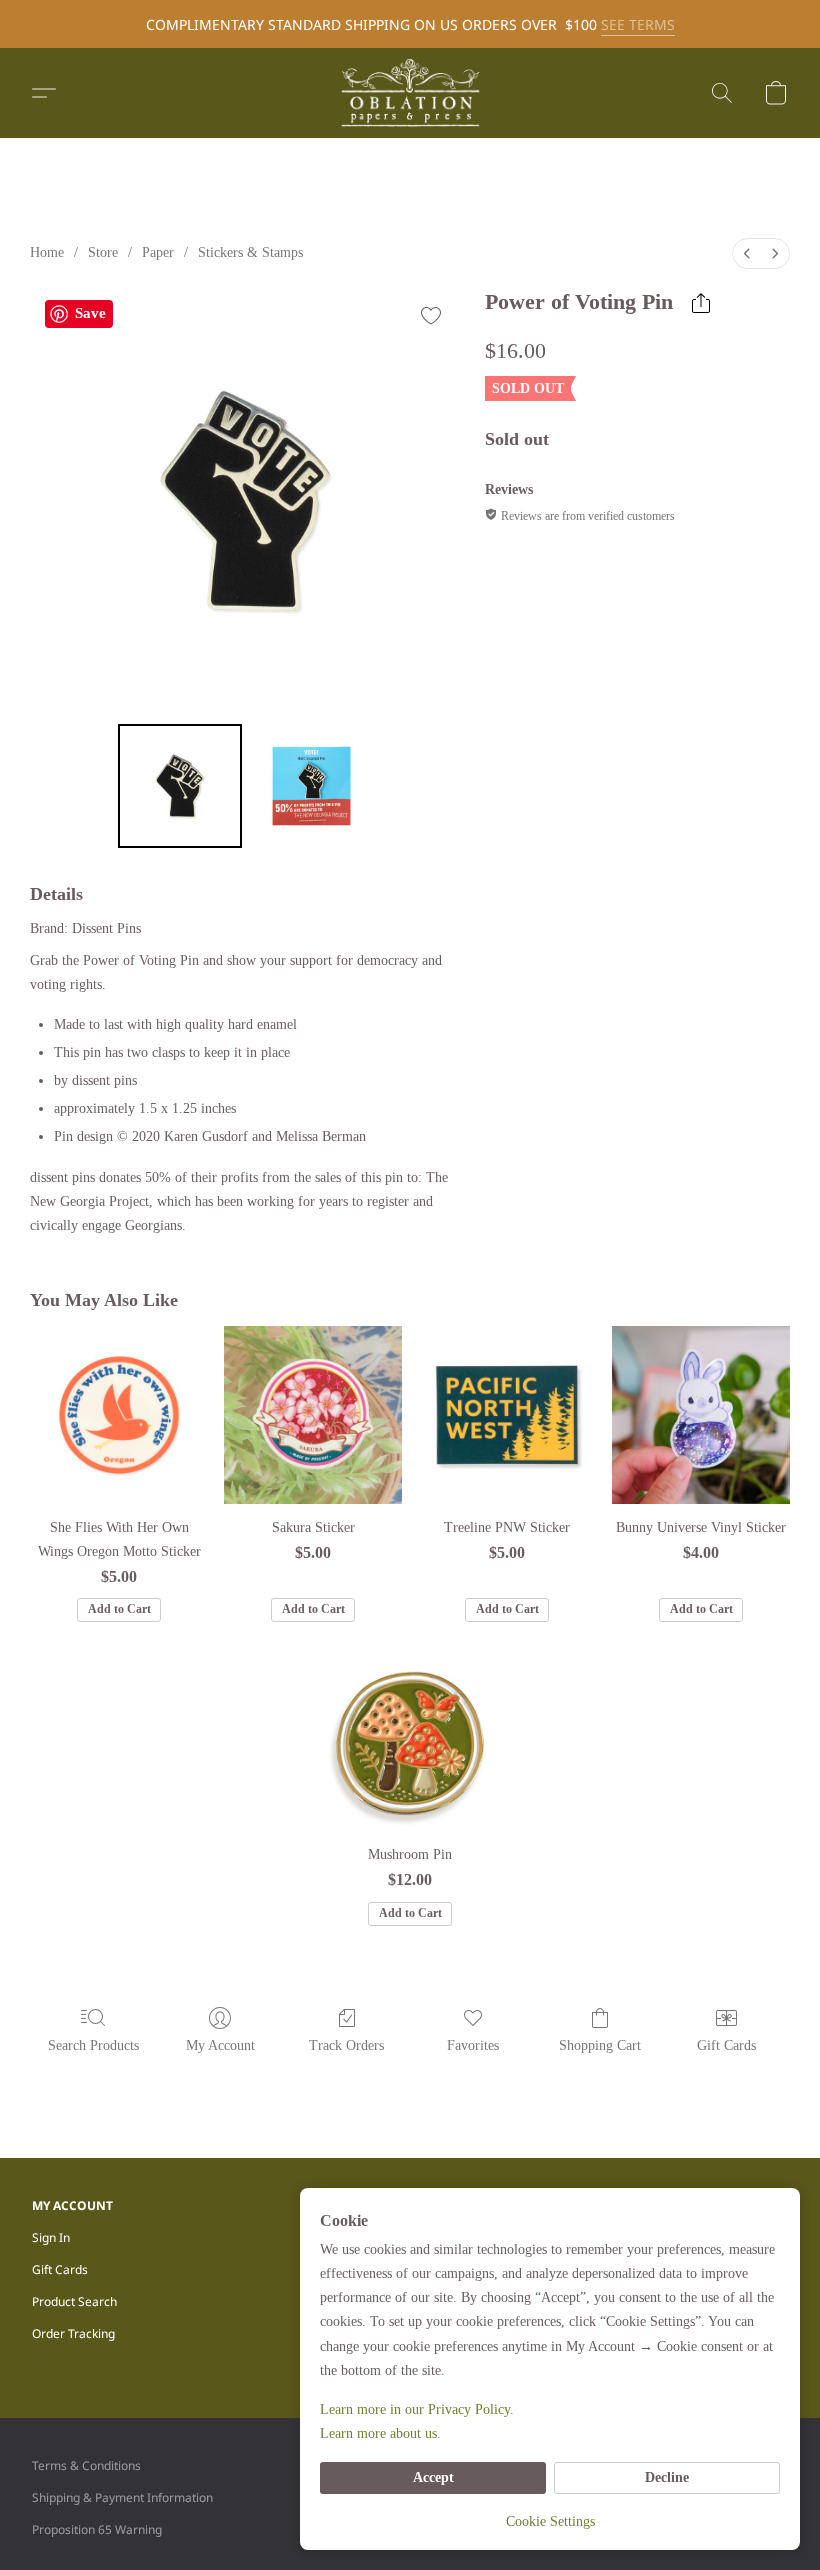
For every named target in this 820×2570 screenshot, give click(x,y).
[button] (410, 93)
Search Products (93, 2045)
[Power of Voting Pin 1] (312, 786)
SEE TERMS (638, 24)
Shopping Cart (600, 2045)
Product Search (74, 2301)
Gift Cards (726, 2045)
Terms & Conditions (86, 2465)
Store (103, 252)
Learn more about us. (380, 2433)
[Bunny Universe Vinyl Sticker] (701, 1415)
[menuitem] (747, 253)
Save (90, 313)
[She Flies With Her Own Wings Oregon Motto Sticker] (119, 1415)
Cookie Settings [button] (550, 2521)
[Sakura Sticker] (313, 1415)
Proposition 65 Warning (97, 2529)
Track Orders (346, 2045)
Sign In (51, 2237)
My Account (220, 2045)
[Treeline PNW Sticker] (507, 1415)
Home (47, 252)
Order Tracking (73, 2333)
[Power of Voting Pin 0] (180, 786)
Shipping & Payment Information (122, 2497)
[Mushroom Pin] (410, 1743)
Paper (158, 252)
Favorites (473, 2045)
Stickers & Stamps (250, 252)
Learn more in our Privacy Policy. (417, 2409)
